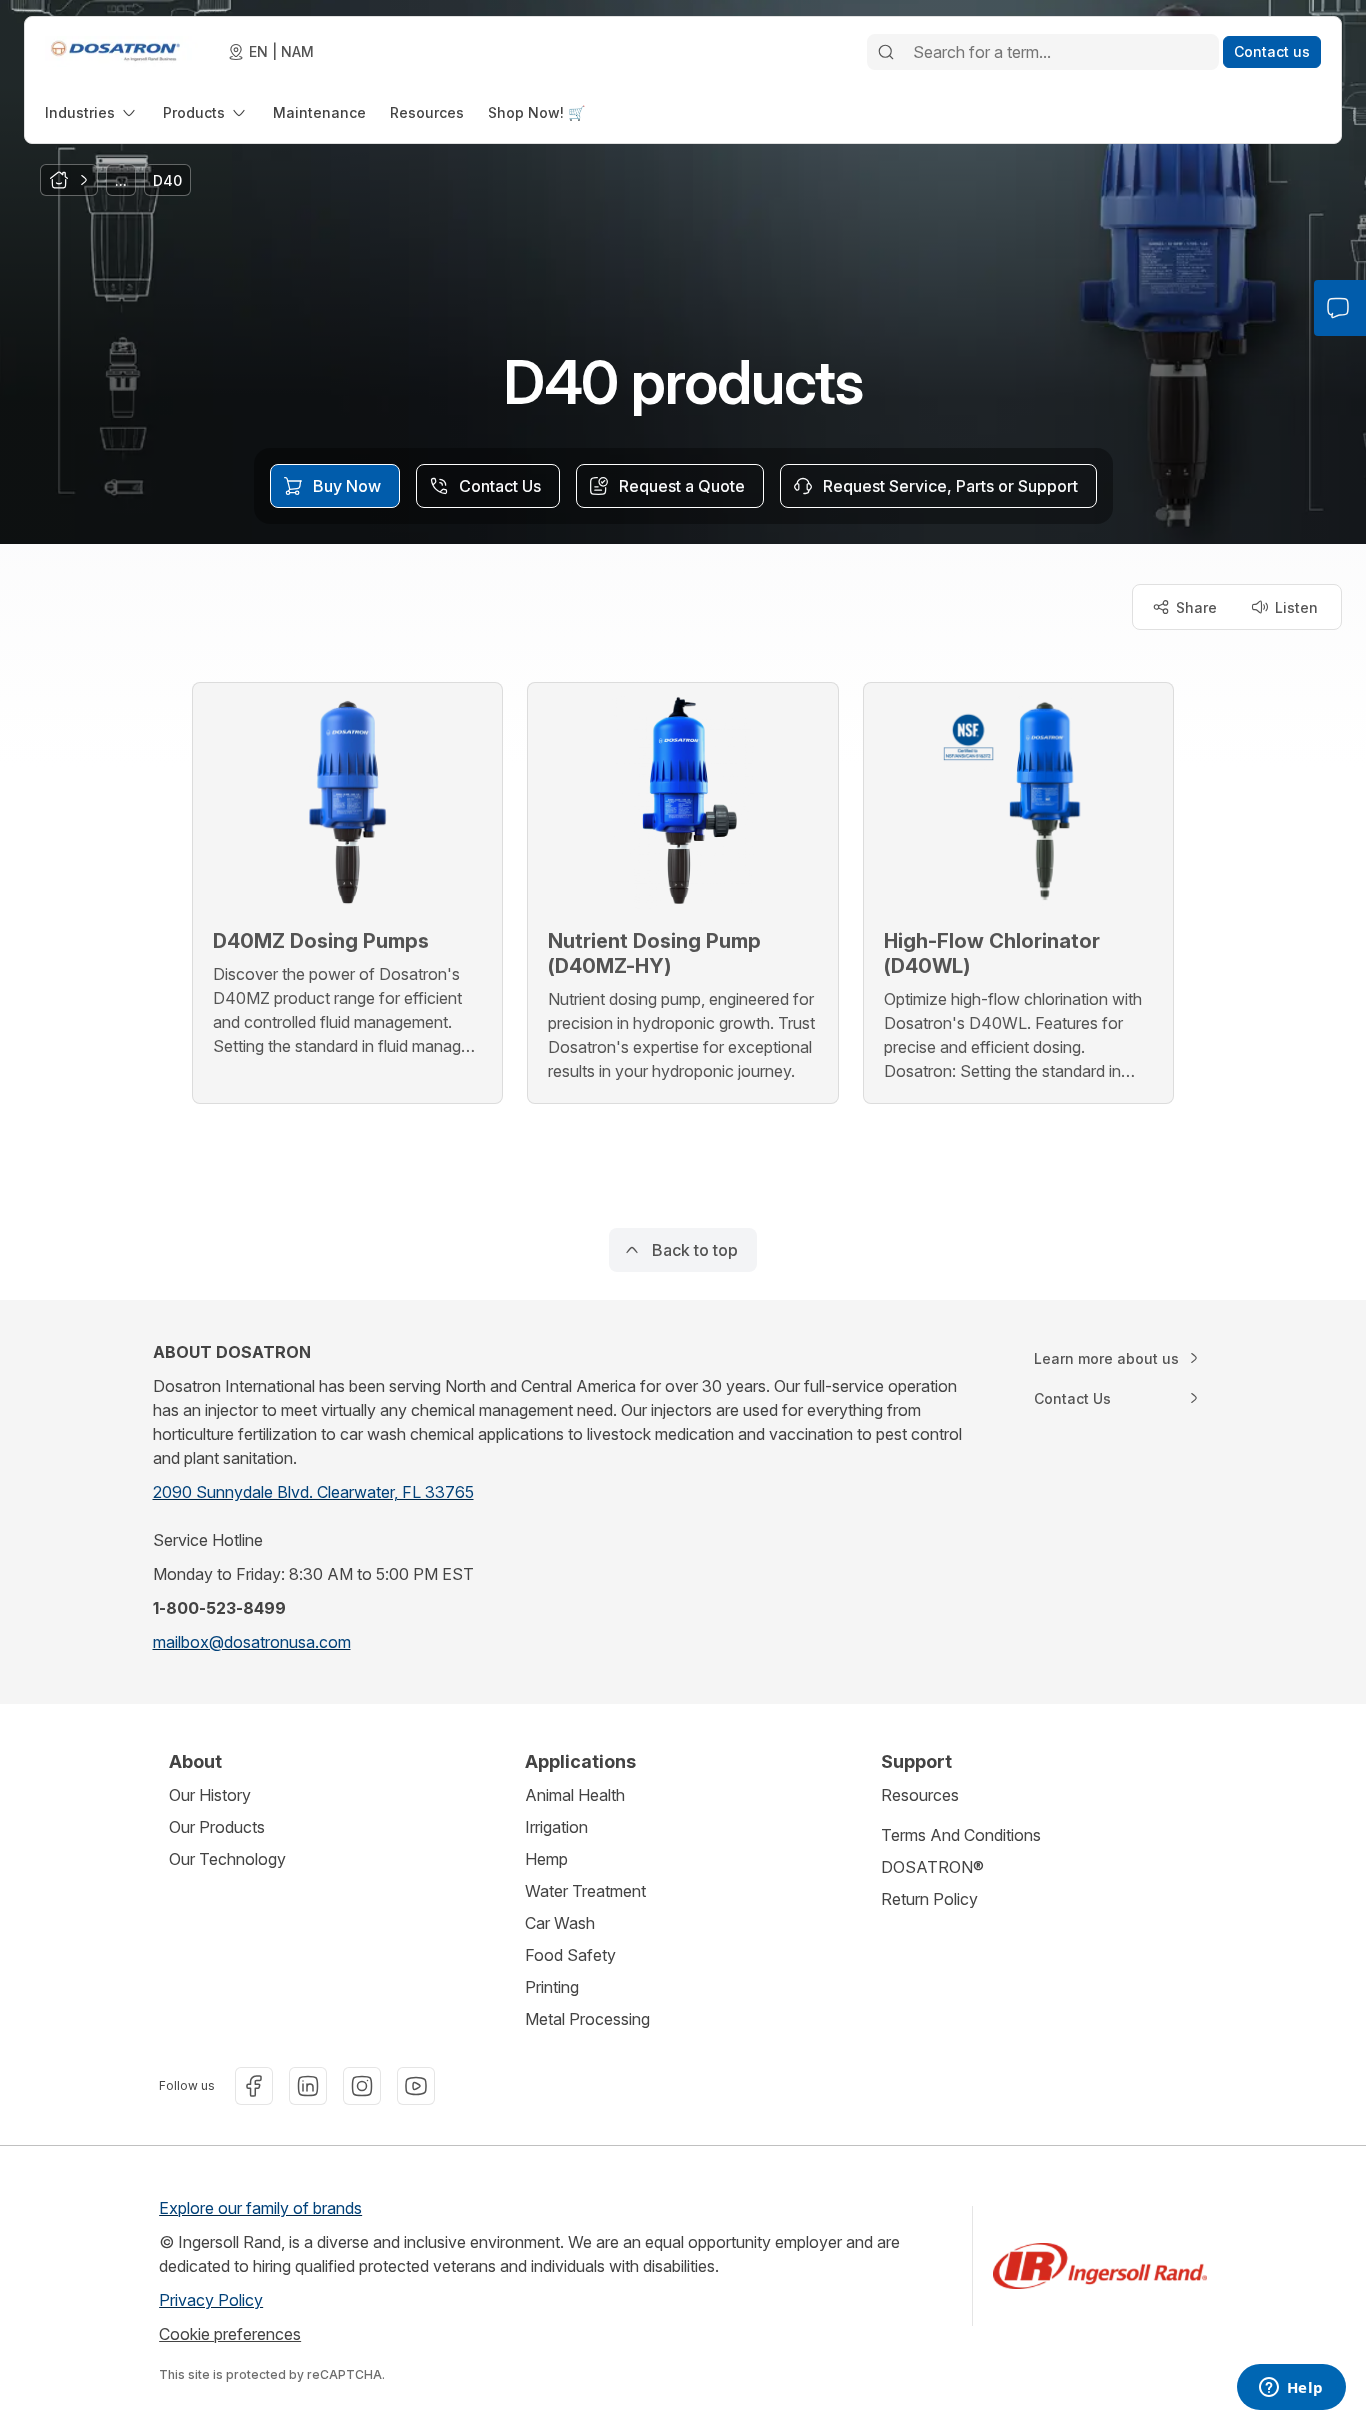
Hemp (546, 1859)
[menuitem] (92, 112)
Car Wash (560, 1923)
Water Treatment (585, 1891)
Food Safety (570, 1955)
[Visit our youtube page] (416, 2086)
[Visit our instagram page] (362, 2086)
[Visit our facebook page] (254, 2086)
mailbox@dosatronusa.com (252, 1642)
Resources (920, 1795)
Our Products (217, 1827)
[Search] (886, 52)
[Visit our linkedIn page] (308, 2086)
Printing (552, 1987)
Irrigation (556, 1827)
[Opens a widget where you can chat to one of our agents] (1291, 2389)
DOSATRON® (932, 1867)
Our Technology (227, 1859)
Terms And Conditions (961, 1835)
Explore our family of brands (260, 2208)
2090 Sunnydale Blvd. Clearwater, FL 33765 (313, 1492)
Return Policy (929, 1899)
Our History (210, 1795)
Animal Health (575, 1795)
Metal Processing (587, 2019)
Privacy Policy (211, 2300)
